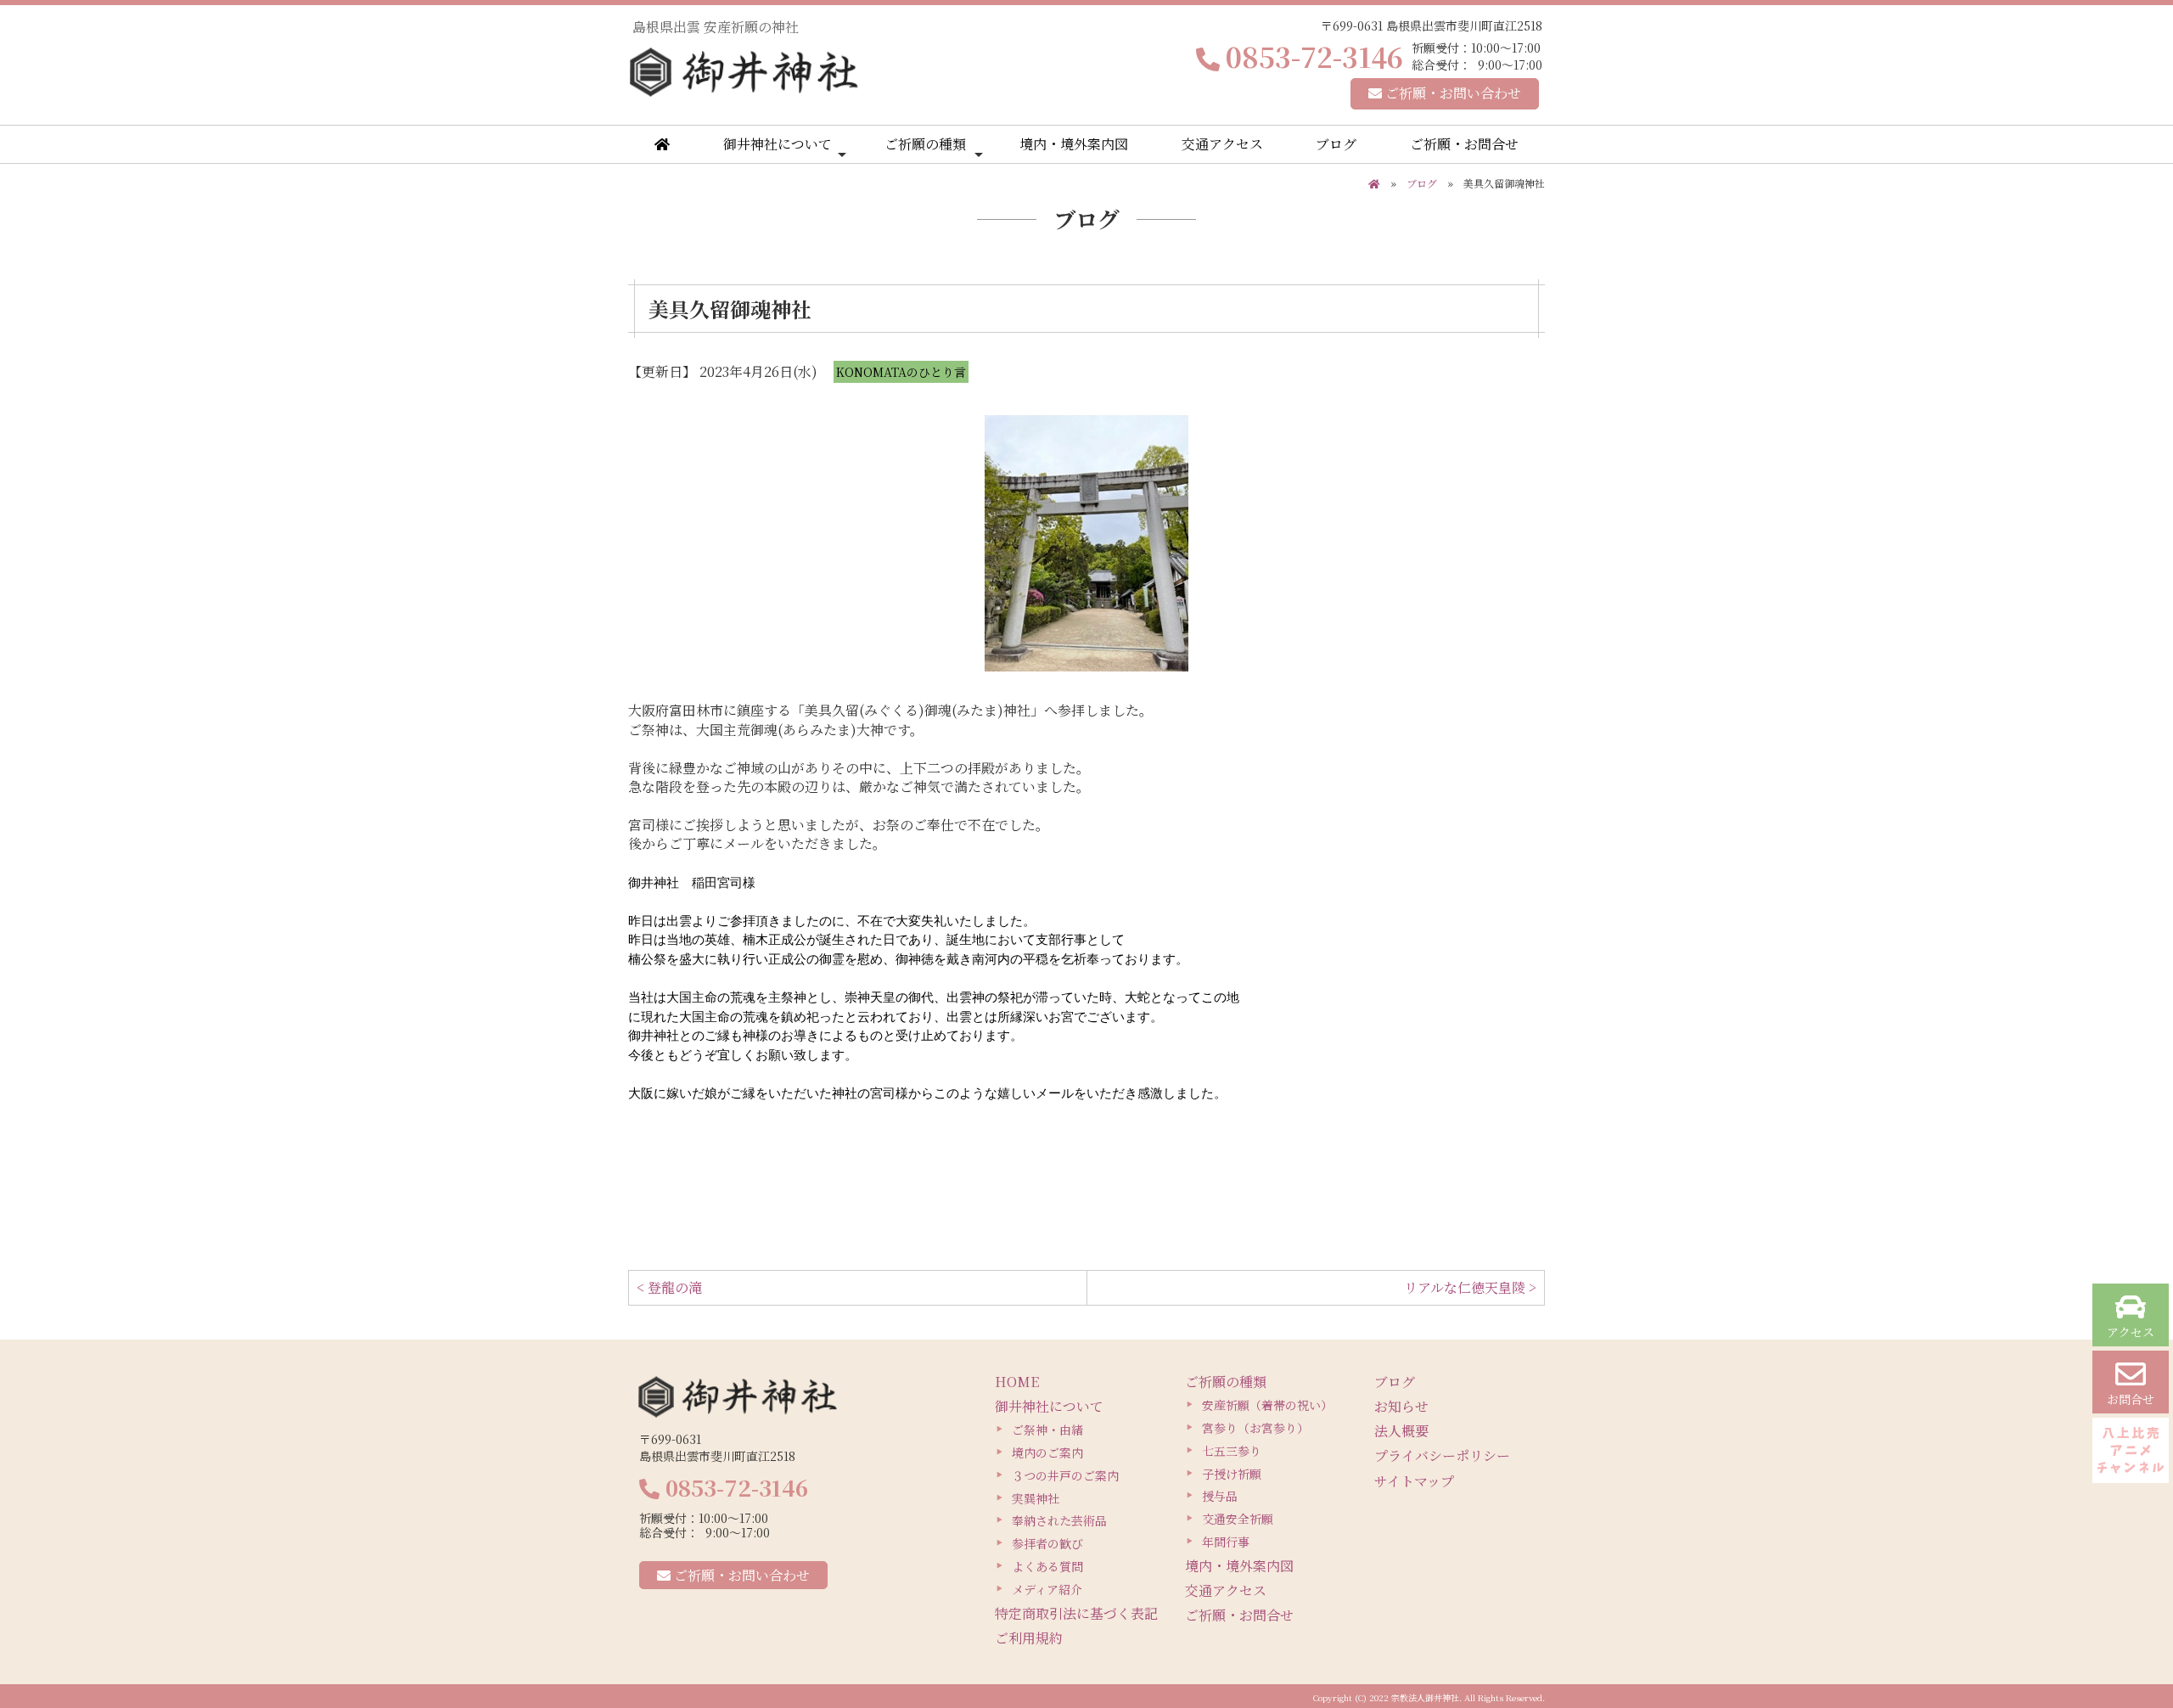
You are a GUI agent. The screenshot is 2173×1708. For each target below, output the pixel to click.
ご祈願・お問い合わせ (1451, 93)
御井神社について (778, 144)
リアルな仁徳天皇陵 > (1470, 1287)
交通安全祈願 (1238, 1519)
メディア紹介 (1047, 1589)
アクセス (2131, 1332)
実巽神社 (1036, 1498)
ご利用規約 (1029, 1638)
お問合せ (2131, 1399)
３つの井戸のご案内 (1065, 1475)
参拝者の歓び (1047, 1543)
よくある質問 (1047, 1566)
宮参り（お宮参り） (1255, 1428)
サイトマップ (1414, 1481)
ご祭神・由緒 (1047, 1430)
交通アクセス (1222, 144)
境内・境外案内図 (1074, 144)
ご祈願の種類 (925, 144)
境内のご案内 (1047, 1452)
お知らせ (1401, 1406)
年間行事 (1226, 1542)
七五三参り (1232, 1451)
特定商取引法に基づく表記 (1076, 1613)
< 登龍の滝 (669, 1287)
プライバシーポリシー (1442, 1455)
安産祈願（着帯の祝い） (1267, 1405)
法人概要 (1401, 1431)
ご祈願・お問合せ (1464, 144)
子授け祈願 (1232, 1474)
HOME (1017, 1382)
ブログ (1336, 144)
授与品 (1220, 1496)
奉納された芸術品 (1059, 1520)
